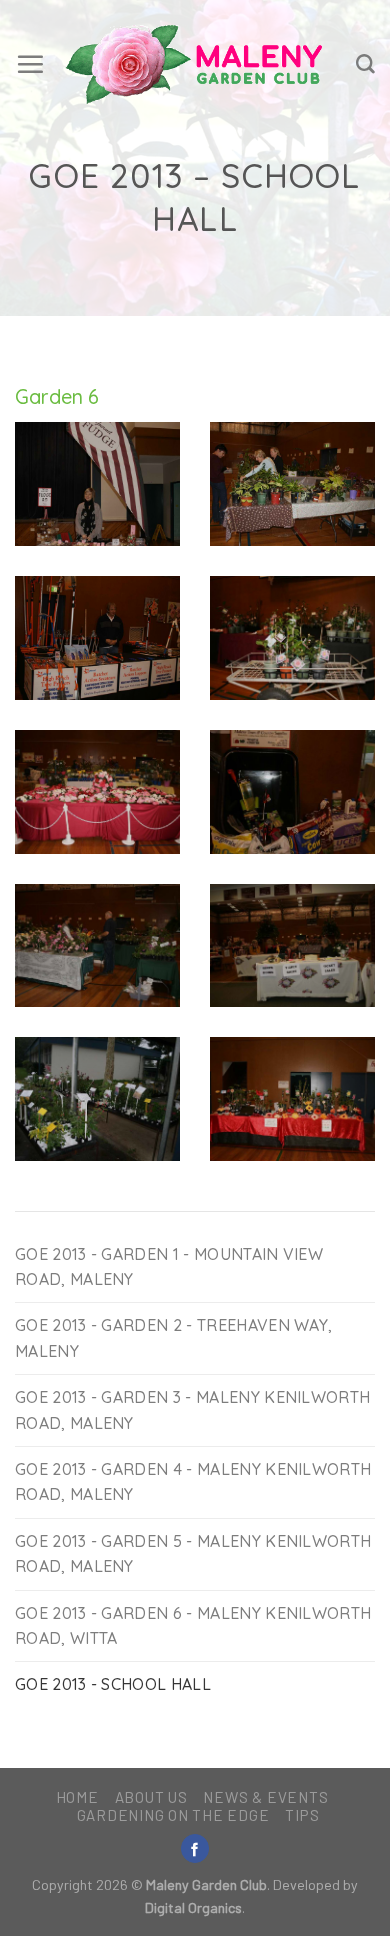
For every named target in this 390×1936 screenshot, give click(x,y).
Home (77, 1797)
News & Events (265, 1797)
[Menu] (30, 64)
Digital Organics (193, 1907)
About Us (151, 1797)
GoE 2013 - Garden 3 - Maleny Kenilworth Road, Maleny (192, 1409)
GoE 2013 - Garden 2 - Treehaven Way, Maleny (173, 1337)
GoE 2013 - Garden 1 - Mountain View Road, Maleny (169, 1266)
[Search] (365, 64)
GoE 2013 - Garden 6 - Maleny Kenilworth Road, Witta (193, 1625)
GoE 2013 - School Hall (113, 1684)
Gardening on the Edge (173, 1815)
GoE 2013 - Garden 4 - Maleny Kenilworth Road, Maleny (193, 1481)
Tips (302, 1815)
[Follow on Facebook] (195, 1848)
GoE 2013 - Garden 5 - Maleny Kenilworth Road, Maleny (193, 1553)
